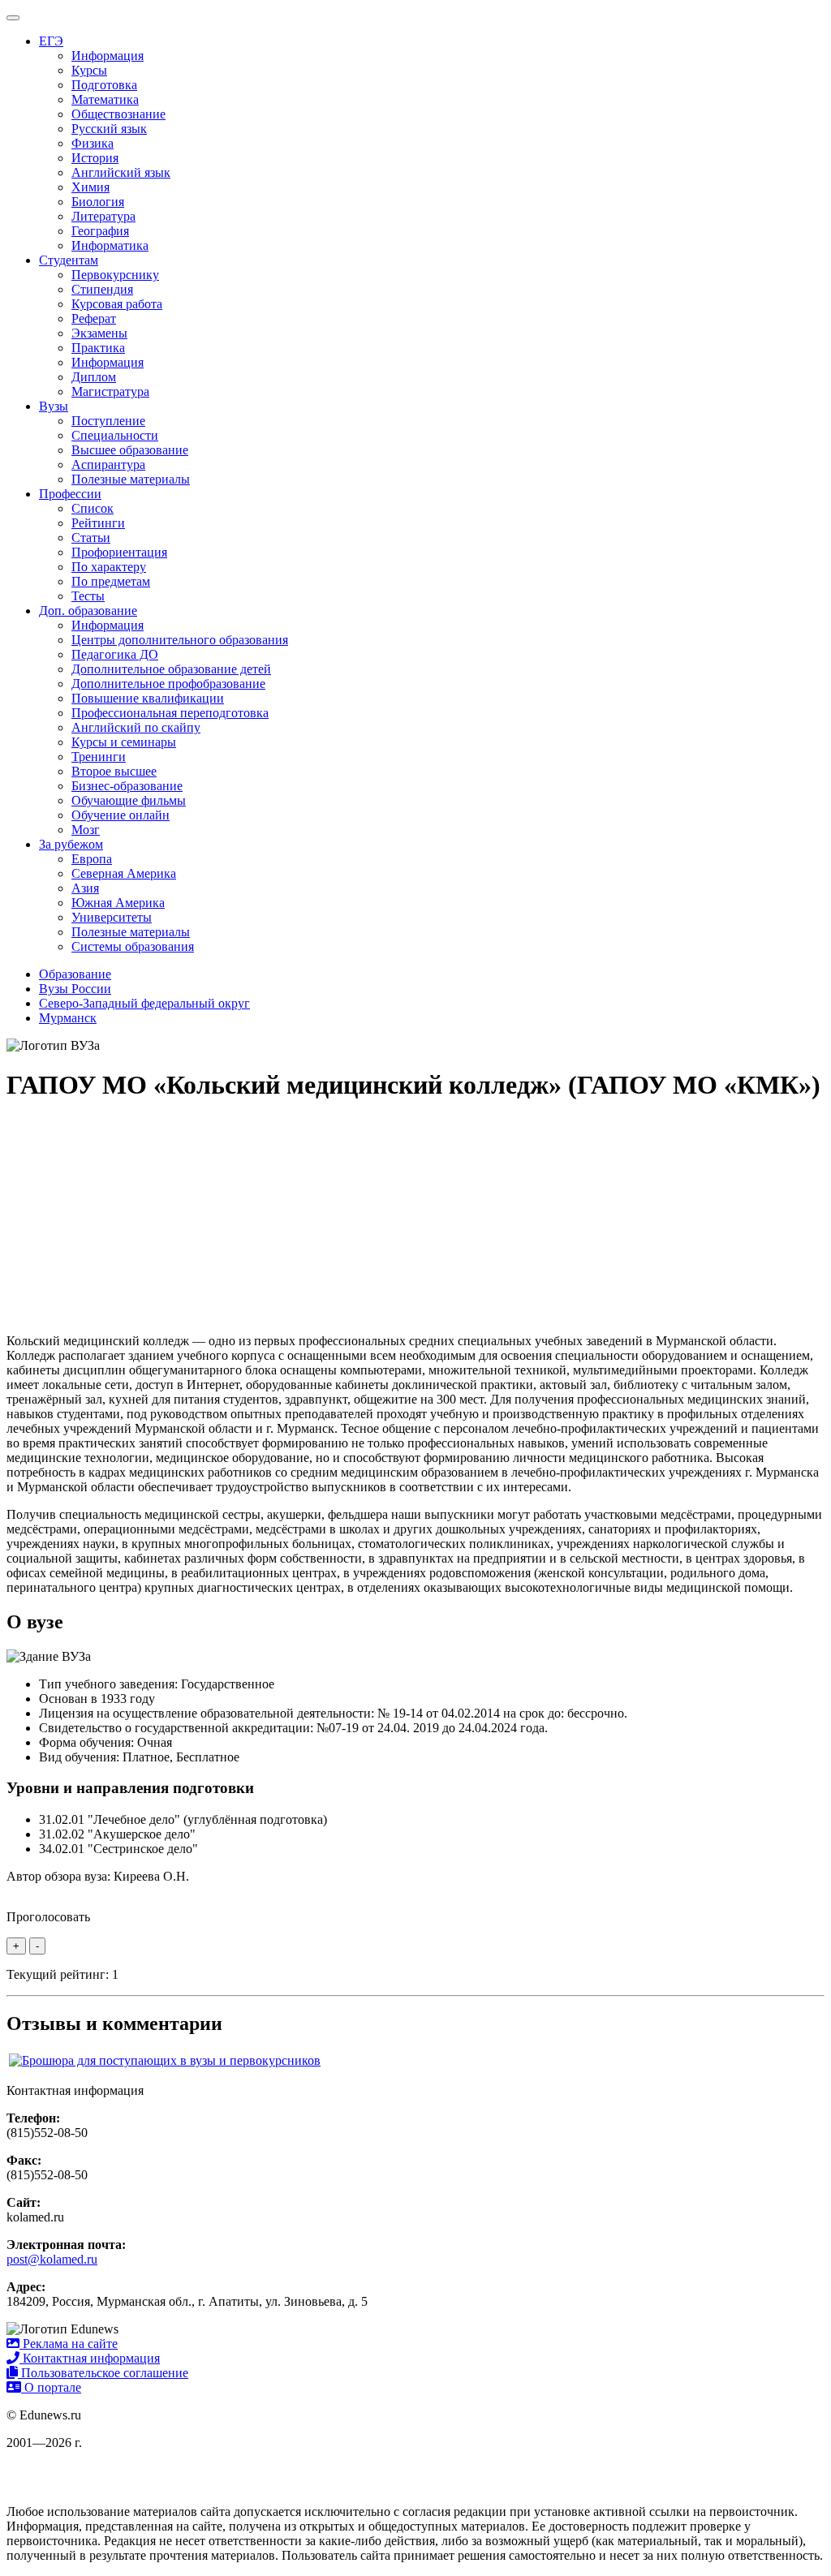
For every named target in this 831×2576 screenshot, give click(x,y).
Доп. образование (88, 611)
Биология (98, 202)
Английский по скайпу (136, 727)
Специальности (115, 435)
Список (93, 508)
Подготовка (104, 85)
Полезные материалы (131, 479)
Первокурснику (115, 275)
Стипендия (102, 289)
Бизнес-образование (127, 786)
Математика (105, 99)
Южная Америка (118, 903)
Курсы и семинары (124, 742)
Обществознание (118, 114)
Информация (108, 56)
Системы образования (133, 946)
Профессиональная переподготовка (170, 713)
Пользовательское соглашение (103, 2373)
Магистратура (110, 391)
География (100, 231)
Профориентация (119, 552)
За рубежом (71, 844)
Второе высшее (114, 771)
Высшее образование (130, 450)
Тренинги (99, 757)
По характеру (109, 567)
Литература (103, 216)
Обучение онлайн (121, 815)
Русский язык (109, 129)
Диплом (94, 377)
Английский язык (121, 172)
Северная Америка (124, 873)
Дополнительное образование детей (171, 669)
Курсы (89, 70)
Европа (92, 859)
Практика (98, 348)
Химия (90, 187)
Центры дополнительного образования (180, 640)
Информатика (110, 245)
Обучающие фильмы (129, 800)
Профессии (70, 494)
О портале (51, 2387)
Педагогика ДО (115, 654)
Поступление (108, 421)
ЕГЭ (51, 41)
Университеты (112, 917)
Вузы (54, 406)
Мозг (86, 830)
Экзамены (99, 333)
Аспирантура (108, 464)
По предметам (111, 581)
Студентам (69, 260)
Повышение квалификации (148, 698)
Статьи (91, 538)
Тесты (88, 596)
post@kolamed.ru (52, 2259)
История (95, 158)
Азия (85, 888)
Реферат (94, 318)
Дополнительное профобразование (168, 684)
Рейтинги (98, 523)
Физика (93, 143)
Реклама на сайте (69, 2344)
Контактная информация (90, 2358)
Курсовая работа (117, 304)
